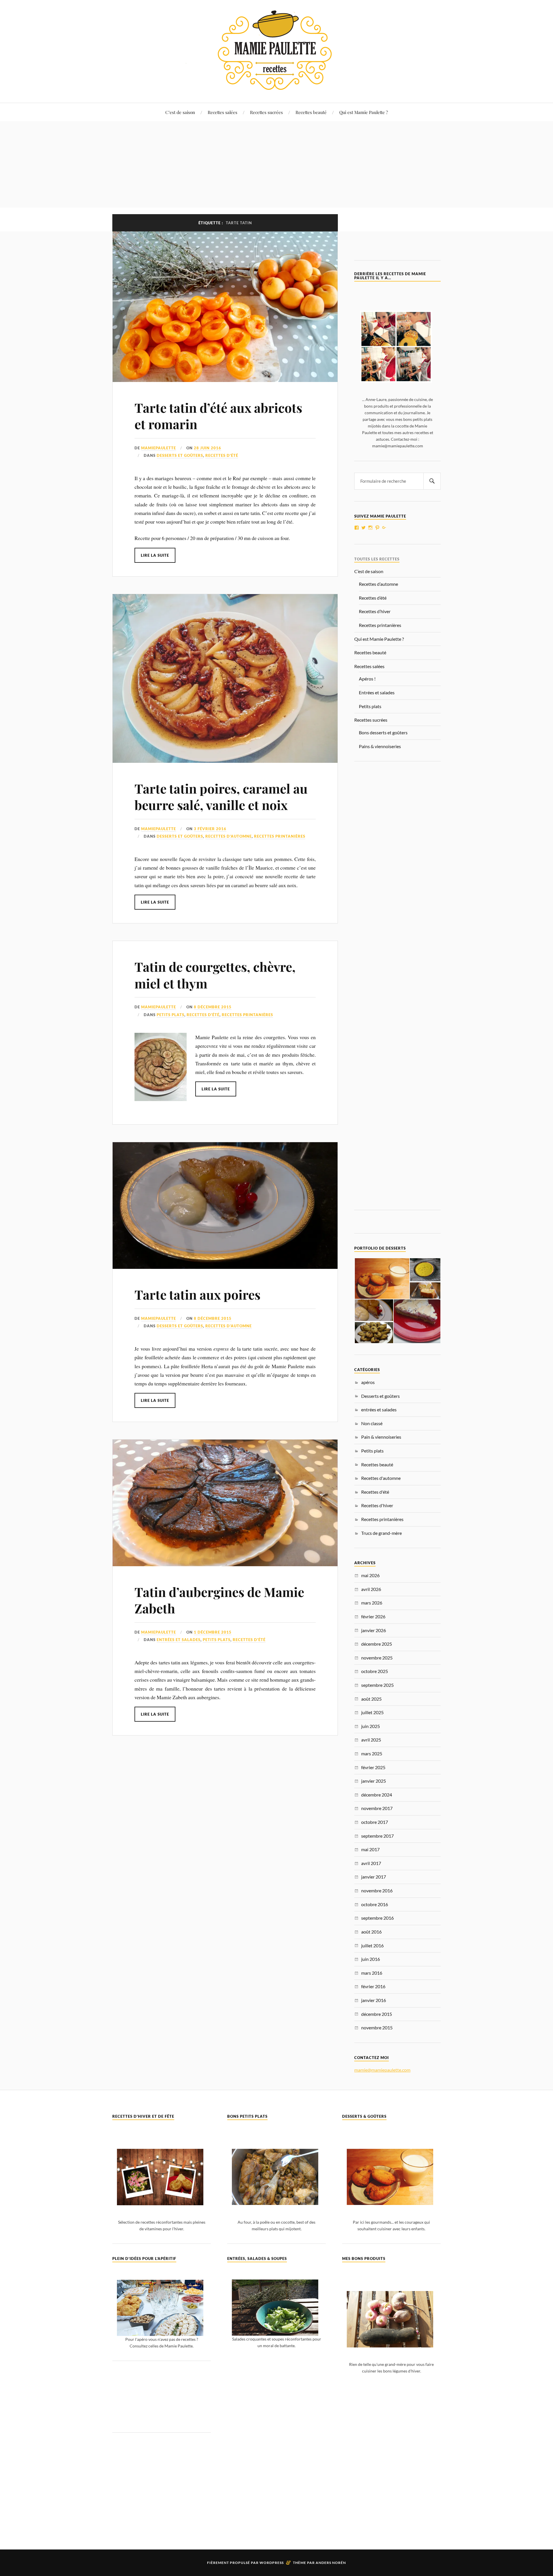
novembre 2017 (377, 1808)
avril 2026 (371, 1589)
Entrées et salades (377, 692)
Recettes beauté (311, 112)
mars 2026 (372, 1603)
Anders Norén (331, 2563)
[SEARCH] (432, 481)
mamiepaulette (159, 448)
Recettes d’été (373, 598)
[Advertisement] (276, 164)
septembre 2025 (377, 1685)
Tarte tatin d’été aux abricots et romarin (218, 416)
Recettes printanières (280, 836)
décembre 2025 (377, 1644)
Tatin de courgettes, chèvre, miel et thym (215, 975)
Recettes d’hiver (375, 611)
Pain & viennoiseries (381, 1437)
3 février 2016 (210, 829)
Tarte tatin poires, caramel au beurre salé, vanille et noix (221, 796)
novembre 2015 (377, 2027)
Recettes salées (222, 112)
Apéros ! (367, 679)
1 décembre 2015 (213, 1632)
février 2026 (373, 1616)
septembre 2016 (377, 1918)
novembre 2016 (377, 1890)
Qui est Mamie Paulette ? (364, 112)
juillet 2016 (372, 1945)
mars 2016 (372, 1973)
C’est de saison (180, 112)
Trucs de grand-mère (381, 1533)
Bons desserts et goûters (383, 732)
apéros (368, 1382)
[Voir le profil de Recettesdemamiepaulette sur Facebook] (357, 528)
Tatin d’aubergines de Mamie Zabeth (219, 1600)
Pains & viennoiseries (380, 746)
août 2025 (371, 1699)
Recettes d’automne (378, 584)
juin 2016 (371, 1959)
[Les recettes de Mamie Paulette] (276, 85)
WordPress (272, 2563)
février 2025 (373, 1767)
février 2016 (373, 1986)
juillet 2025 (372, 1712)
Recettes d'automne (229, 836)
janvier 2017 (374, 1877)
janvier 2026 (374, 1630)
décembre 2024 (377, 1795)
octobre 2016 (375, 1904)
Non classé (372, 1423)
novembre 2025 (377, 1658)
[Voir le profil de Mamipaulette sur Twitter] (363, 528)
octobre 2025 (375, 1671)
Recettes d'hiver (377, 1505)
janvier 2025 (374, 1781)
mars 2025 (372, 1753)
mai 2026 (370, 1575)
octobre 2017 (375, 1822)
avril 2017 (371, 1863)
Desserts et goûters (180, 455)
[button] (382, 1279)
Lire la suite (155, 555)
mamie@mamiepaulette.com (382, 2070)
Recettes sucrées (266, 112)
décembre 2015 (377, 2014)
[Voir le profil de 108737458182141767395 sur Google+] (384, 528)
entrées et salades (179, 1640)
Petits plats (171, 1015)
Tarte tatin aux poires (197, 1294)
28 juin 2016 (208, 448)
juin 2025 (371, 1726)
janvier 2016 (374, 2000)
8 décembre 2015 (213, 1007)
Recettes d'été (222, 455)
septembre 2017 (377, 1836)
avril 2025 (371, 1740)
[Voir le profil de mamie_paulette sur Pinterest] (377, 528)
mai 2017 (370, 1849)
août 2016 (371, 1932)
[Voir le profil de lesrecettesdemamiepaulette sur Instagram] (370, 528)
